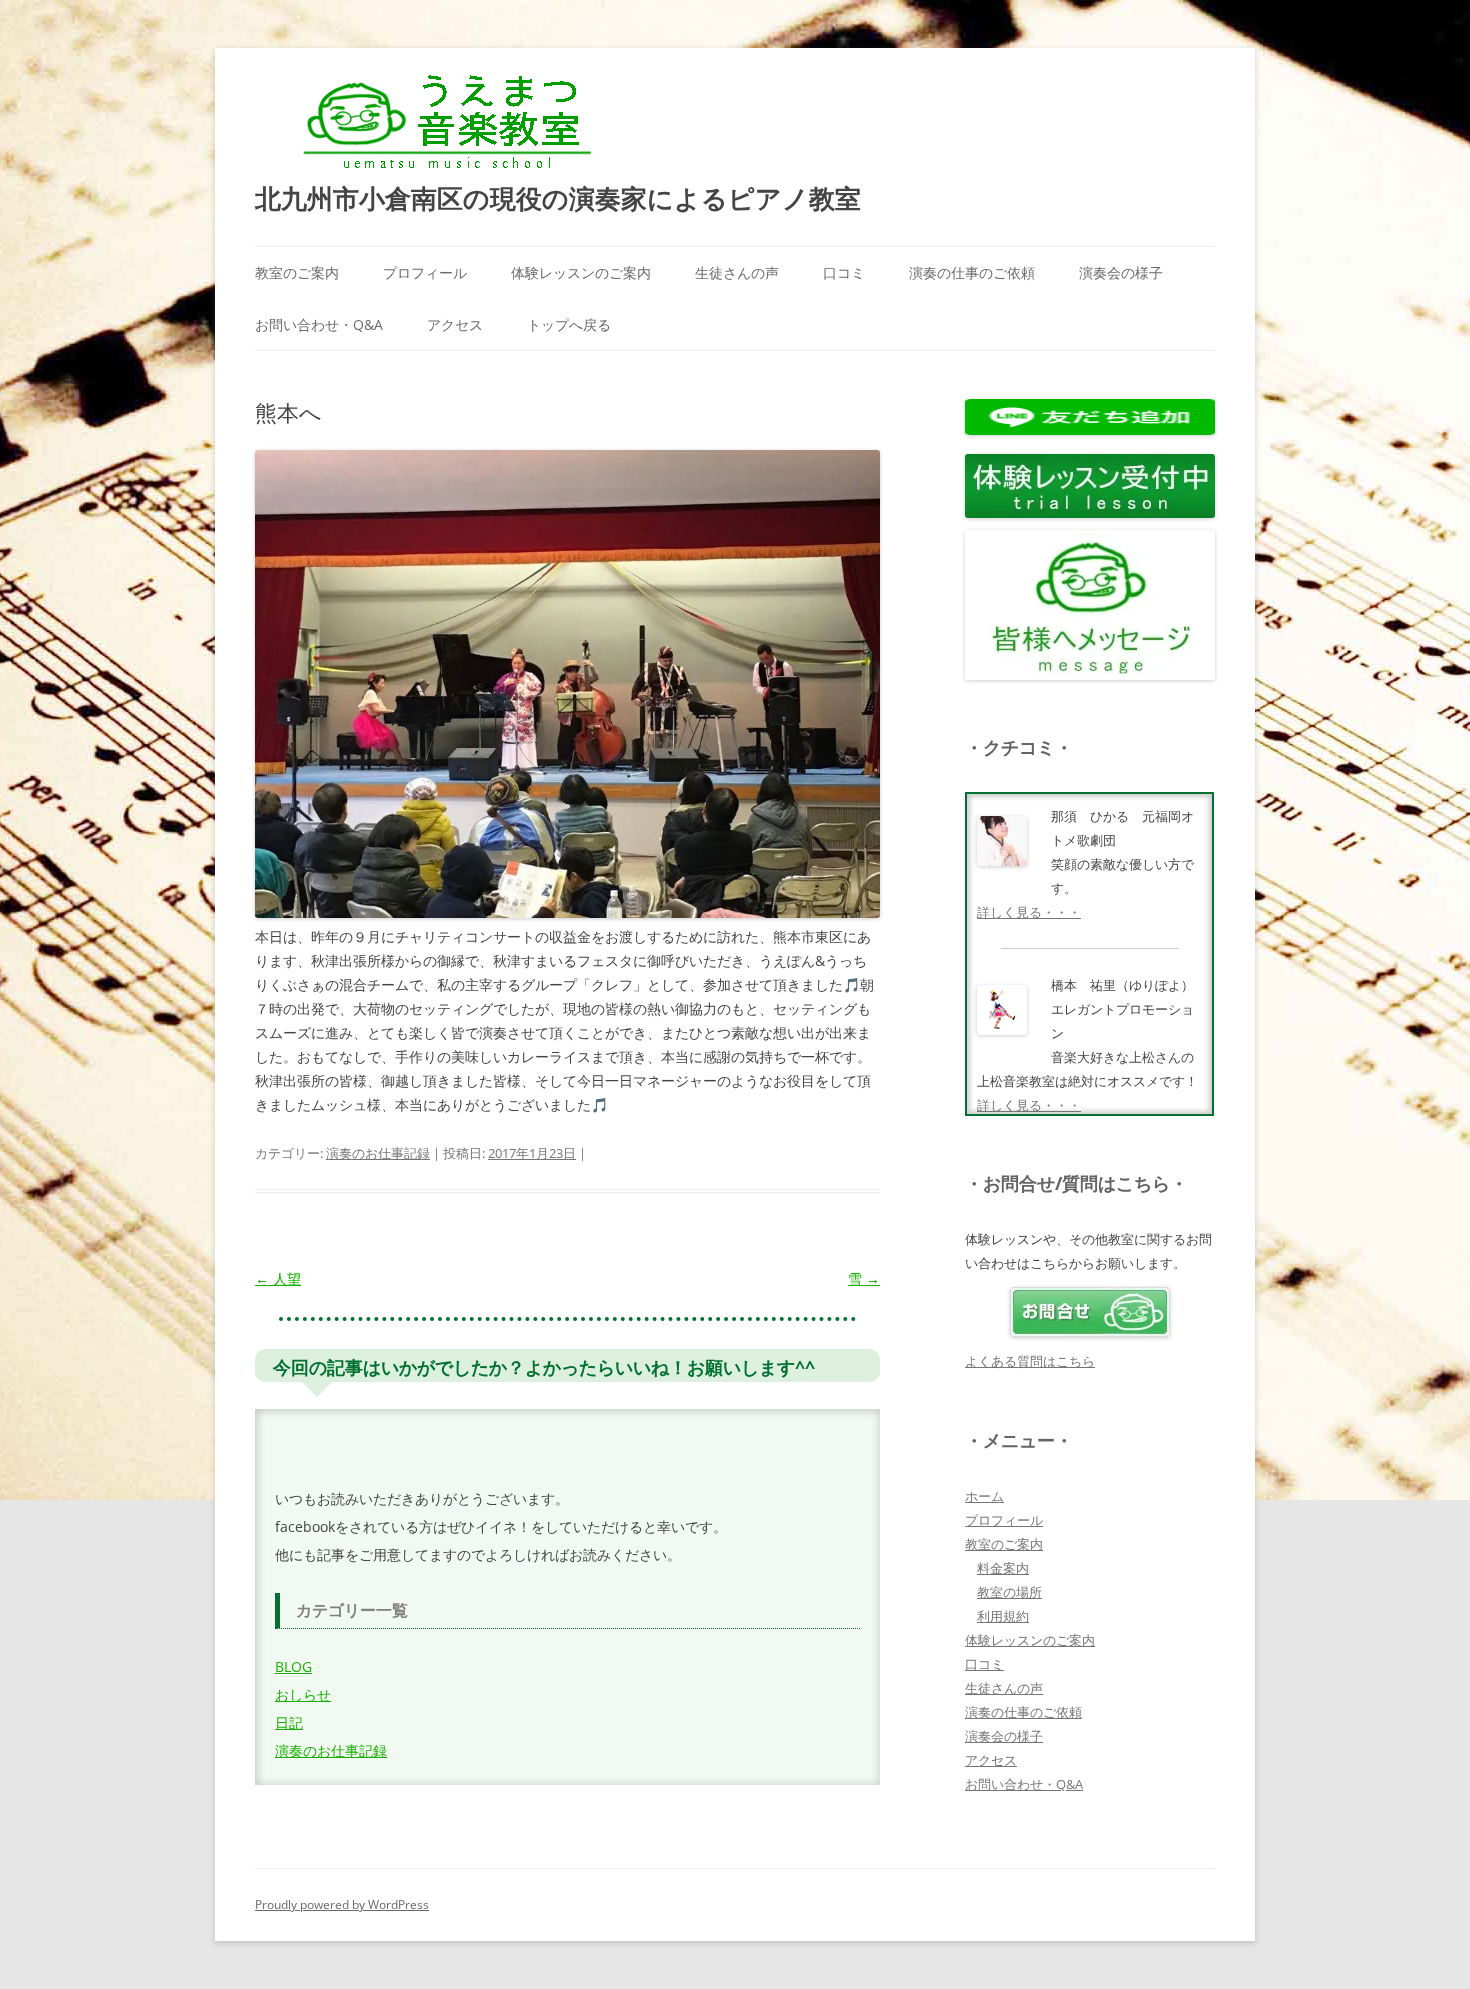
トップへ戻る (569, 324)
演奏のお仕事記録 (378, 1153)
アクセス (455, 324)
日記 (289, 1722)
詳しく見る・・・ (1029, 912)
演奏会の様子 (1121, 272)
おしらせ (303, 1694)
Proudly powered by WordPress (342, 1904)
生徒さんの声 (737, 272)
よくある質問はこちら (1030, 1361)
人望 (278, 1278)
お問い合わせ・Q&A (319, 324)
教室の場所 (1009, 1592)
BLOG (293, 1666)
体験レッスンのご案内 (581, 272)
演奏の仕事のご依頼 (972, 272)
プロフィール (425, 272)
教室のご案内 (297, 272)
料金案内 (1003, 1568)
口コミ (844, 272)
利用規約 (1003, 1616)
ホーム (984, 1496)
